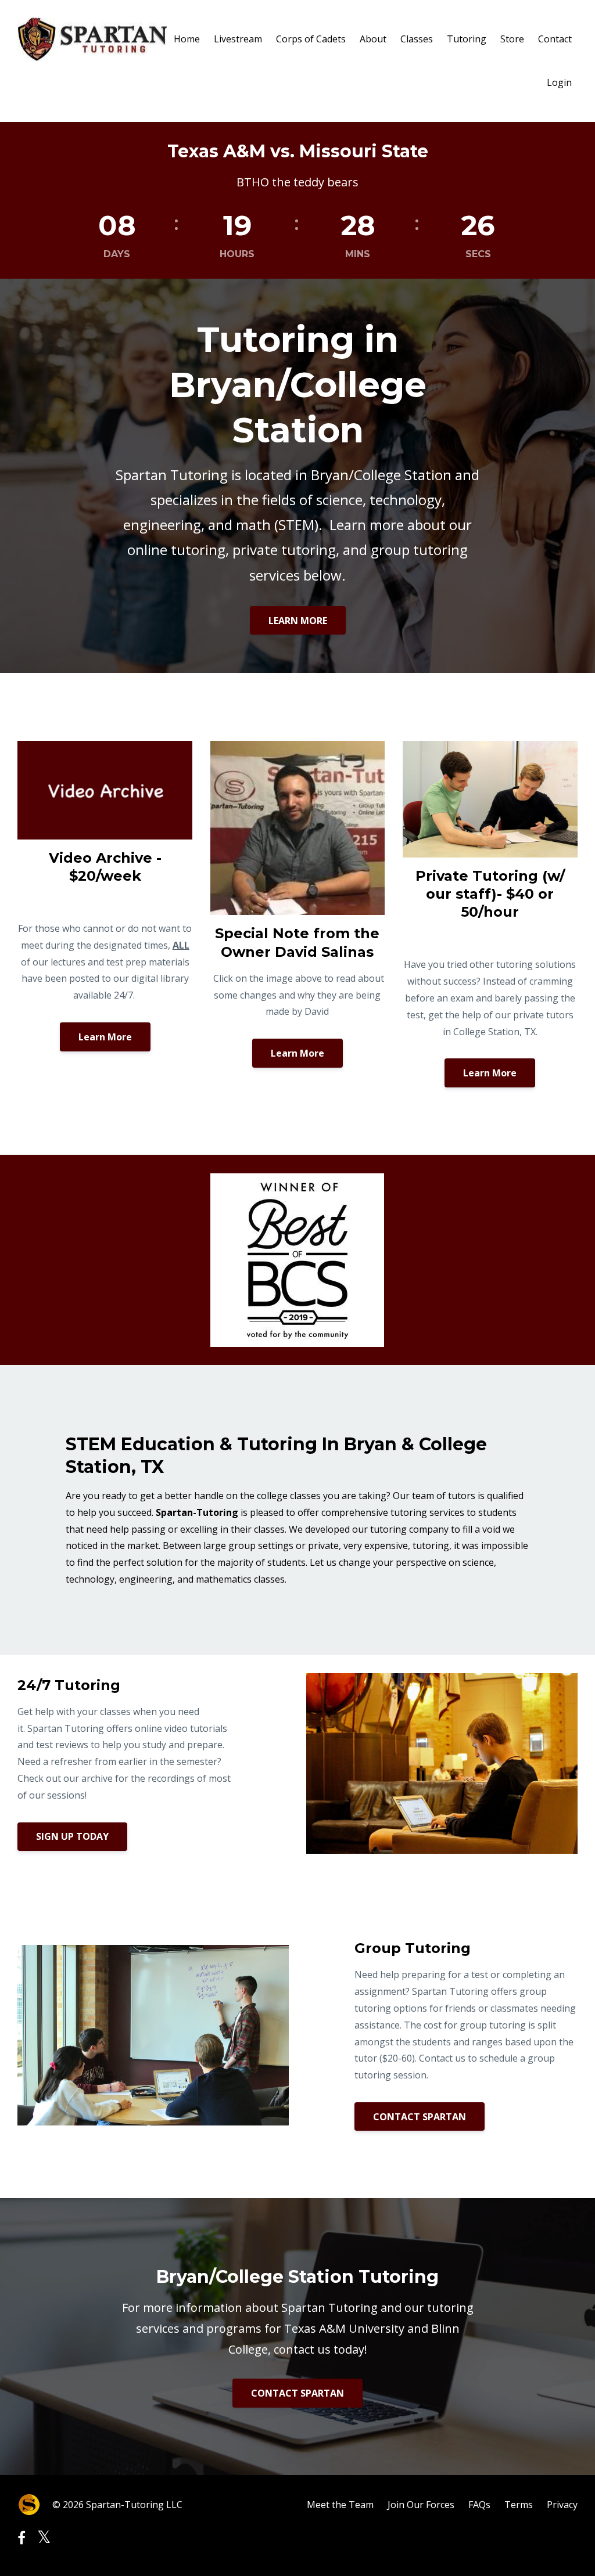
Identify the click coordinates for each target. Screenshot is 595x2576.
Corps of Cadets (311, 39)
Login (559, 82)
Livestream (238, 39)
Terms (519, 2505)
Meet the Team (340, 2505)
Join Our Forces (421, 2505)
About (373, 39)
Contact (555, 39)
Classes (417, 39)
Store (512, 39)
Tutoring (467, 39)
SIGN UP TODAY (72, 1836)
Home (187, 39)
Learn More (105, 1037)
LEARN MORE (298, 621)
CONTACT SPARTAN (420, 2117)
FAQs (479, 2505)
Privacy (562, 2505)
